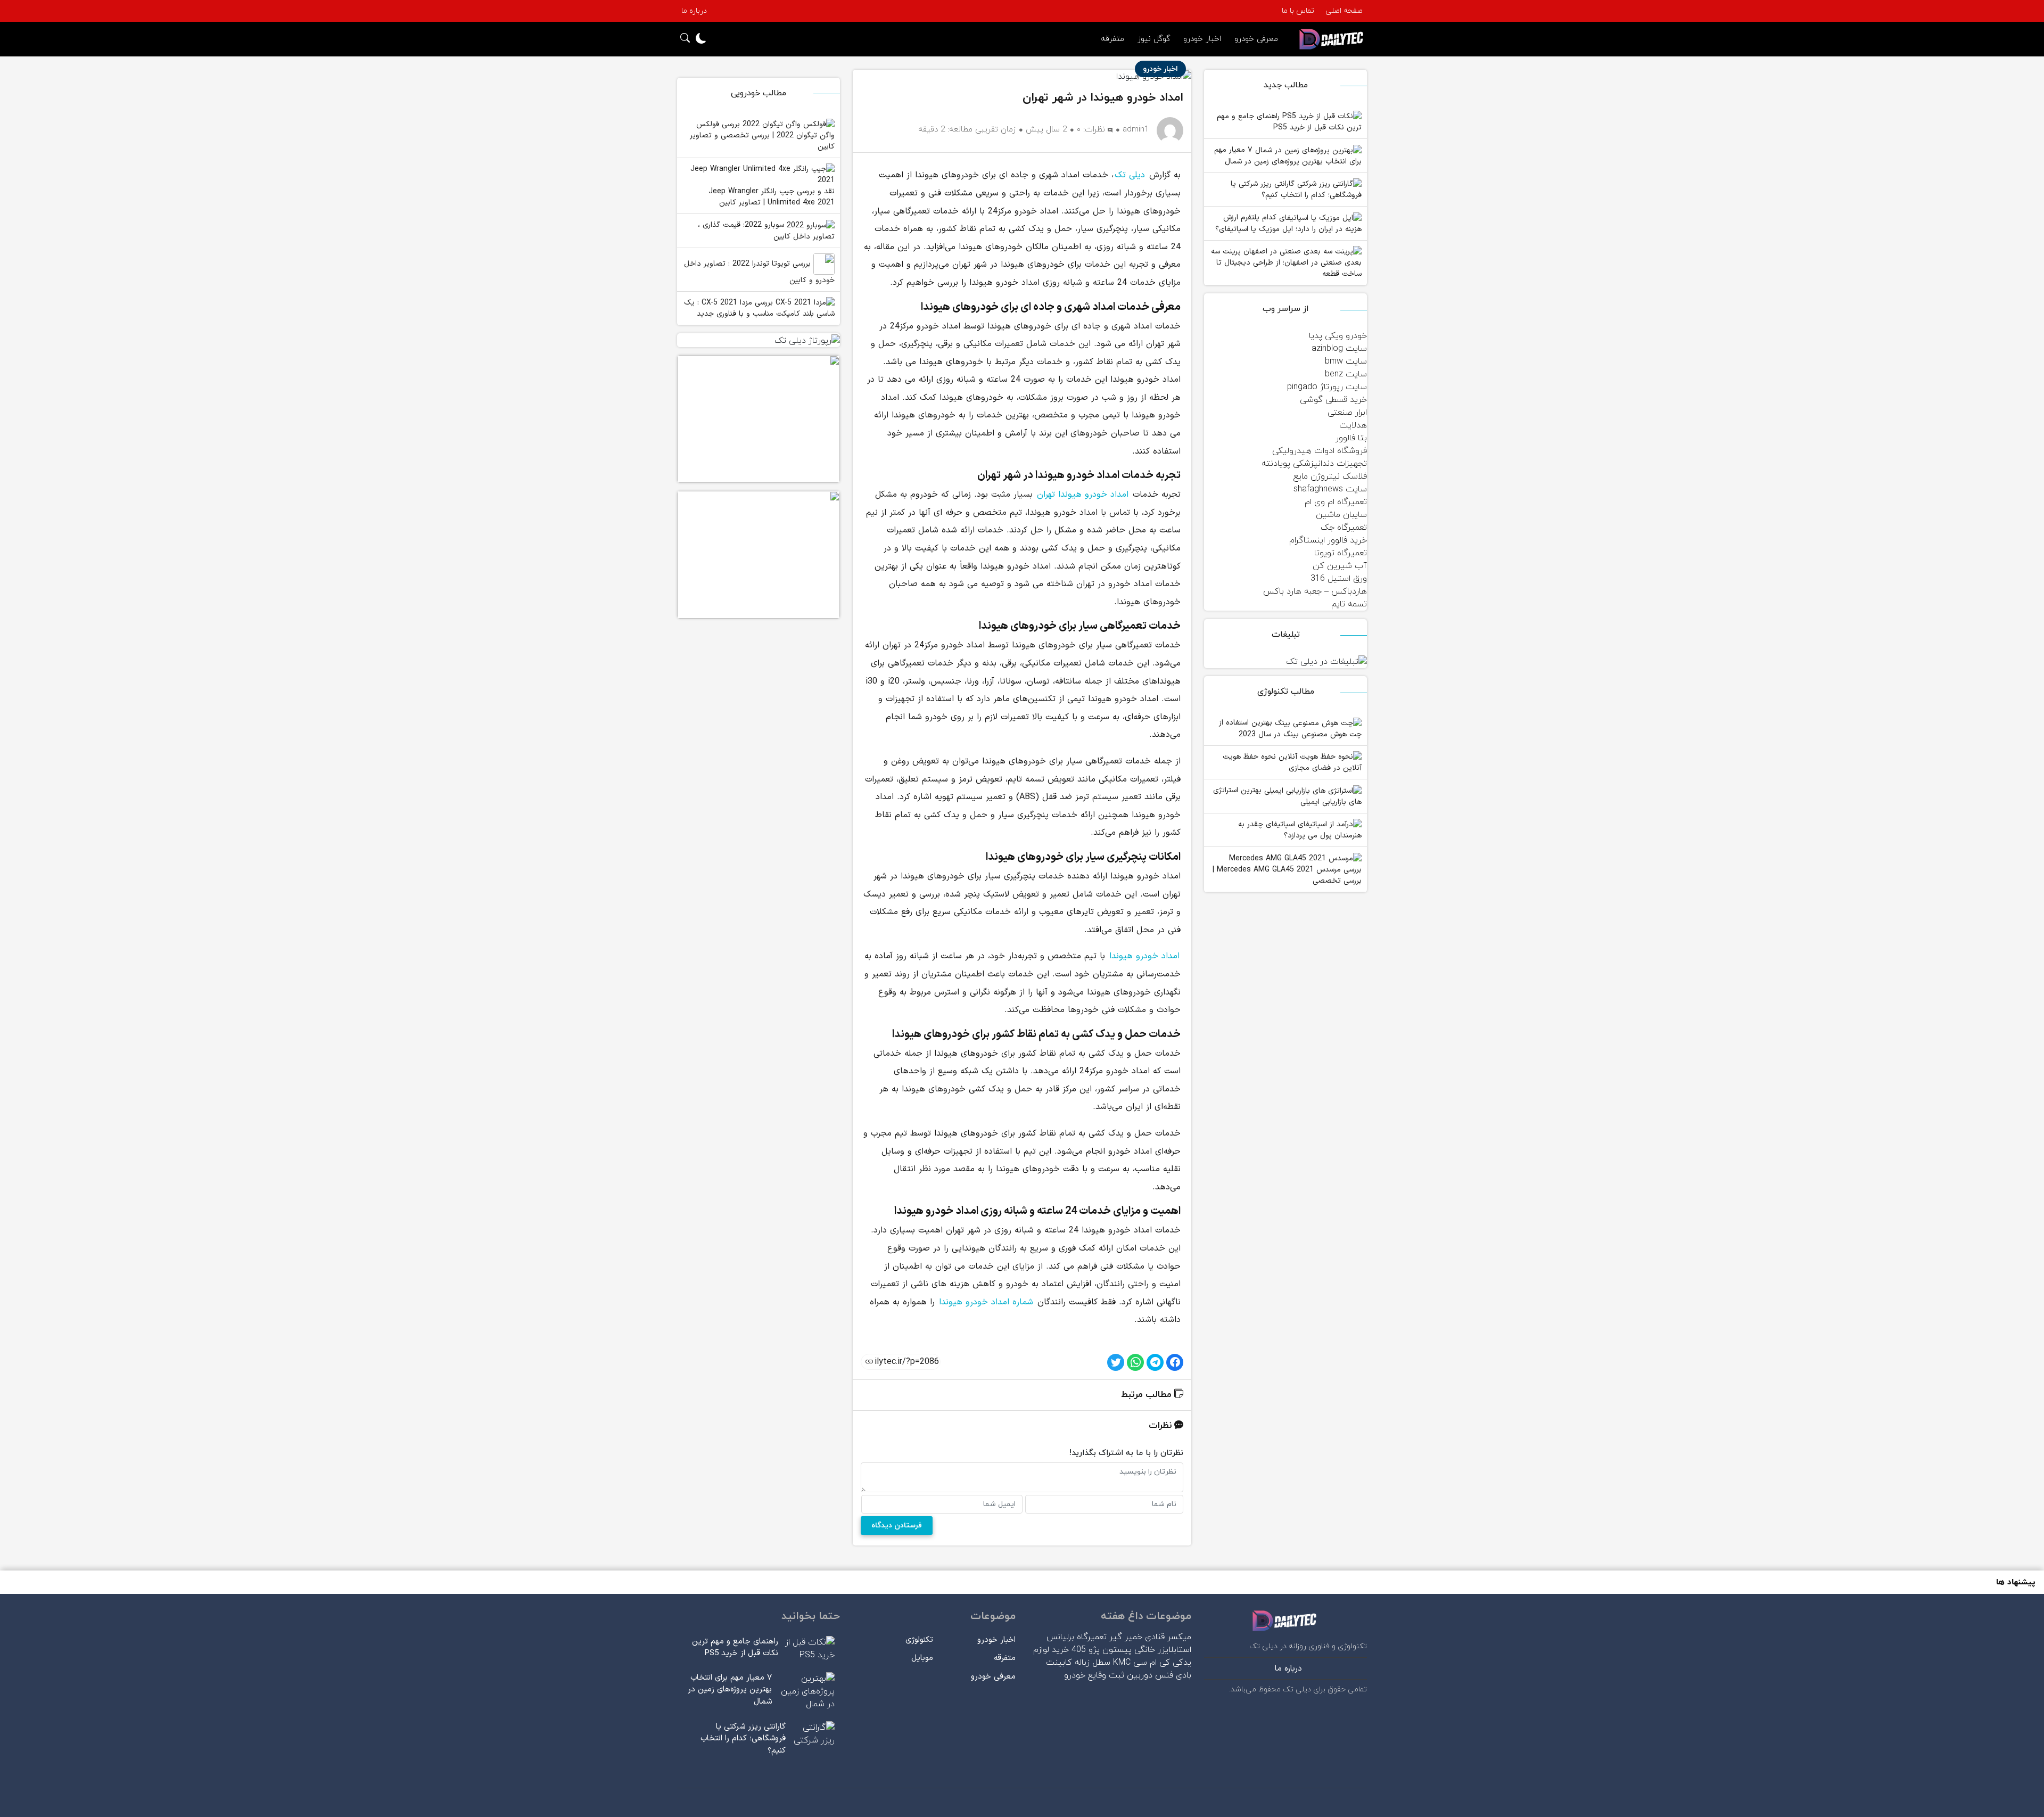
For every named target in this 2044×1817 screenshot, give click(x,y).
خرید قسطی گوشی (1333, 400)
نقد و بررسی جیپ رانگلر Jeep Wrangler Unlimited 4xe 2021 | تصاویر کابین (772, 197)
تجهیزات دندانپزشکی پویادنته (1314, 464)
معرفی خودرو (1256, 39)
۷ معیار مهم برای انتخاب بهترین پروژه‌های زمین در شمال (1288, 156)
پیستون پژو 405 (1102, 1650)
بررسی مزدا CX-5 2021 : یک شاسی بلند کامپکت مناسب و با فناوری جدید (759, 309)
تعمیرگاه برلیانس (1077, 1637)
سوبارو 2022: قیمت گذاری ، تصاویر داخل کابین (766, 231)
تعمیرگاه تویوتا (1341, 553)
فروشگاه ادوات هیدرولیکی (1320, 451)
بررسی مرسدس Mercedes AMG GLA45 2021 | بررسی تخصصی (1287, 875)
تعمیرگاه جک (1344, 528)
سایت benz (1346, 374)
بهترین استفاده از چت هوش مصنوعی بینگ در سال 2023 (1290, 729)
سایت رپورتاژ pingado (1327, 387)
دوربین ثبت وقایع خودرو (1108, 1675)
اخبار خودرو (1202, 39)
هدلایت (1353, 425)
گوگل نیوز (1154, 39)
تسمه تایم (1349, 604)
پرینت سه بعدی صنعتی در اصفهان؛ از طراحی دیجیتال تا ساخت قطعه (1286, 263)
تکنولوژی (919, 1640)
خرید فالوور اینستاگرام (1328, 540)
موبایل (922, 1658)
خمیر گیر (1126, 1637)
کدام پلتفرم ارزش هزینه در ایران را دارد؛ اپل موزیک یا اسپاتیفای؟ (1288, 223)
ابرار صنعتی (1347, 413)
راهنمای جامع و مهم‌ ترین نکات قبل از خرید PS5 (1289, 122)
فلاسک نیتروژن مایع (1330, 476)
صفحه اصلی (1344, 11)
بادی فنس (1173, 1675)
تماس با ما (1298, 11)
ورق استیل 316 (1339, 579)
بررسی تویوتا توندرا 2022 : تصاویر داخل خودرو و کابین (759, 272)
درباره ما (694, 11)
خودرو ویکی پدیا (1338, 336)
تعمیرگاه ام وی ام (1336, 502)
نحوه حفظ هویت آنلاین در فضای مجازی (1292, 763)
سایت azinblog (1339, 349)
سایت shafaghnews (1330, 489)
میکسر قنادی (1168, 1637)
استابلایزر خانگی (1163, 1650)
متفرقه (1112, 39)
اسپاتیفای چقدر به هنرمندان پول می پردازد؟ (1300, 830)
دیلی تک (1130, 175)
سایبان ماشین (1341, 515)
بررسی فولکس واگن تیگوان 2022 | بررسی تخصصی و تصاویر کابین (762, 136)
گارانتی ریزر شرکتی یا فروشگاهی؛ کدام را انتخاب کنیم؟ (1296, 190)
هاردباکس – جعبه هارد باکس (1315, 591)
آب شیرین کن (1340, 566)
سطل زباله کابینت (1078, 1663)
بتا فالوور (1351, 438)
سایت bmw (1346, 361)
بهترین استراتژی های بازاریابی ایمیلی (1287, 796)
